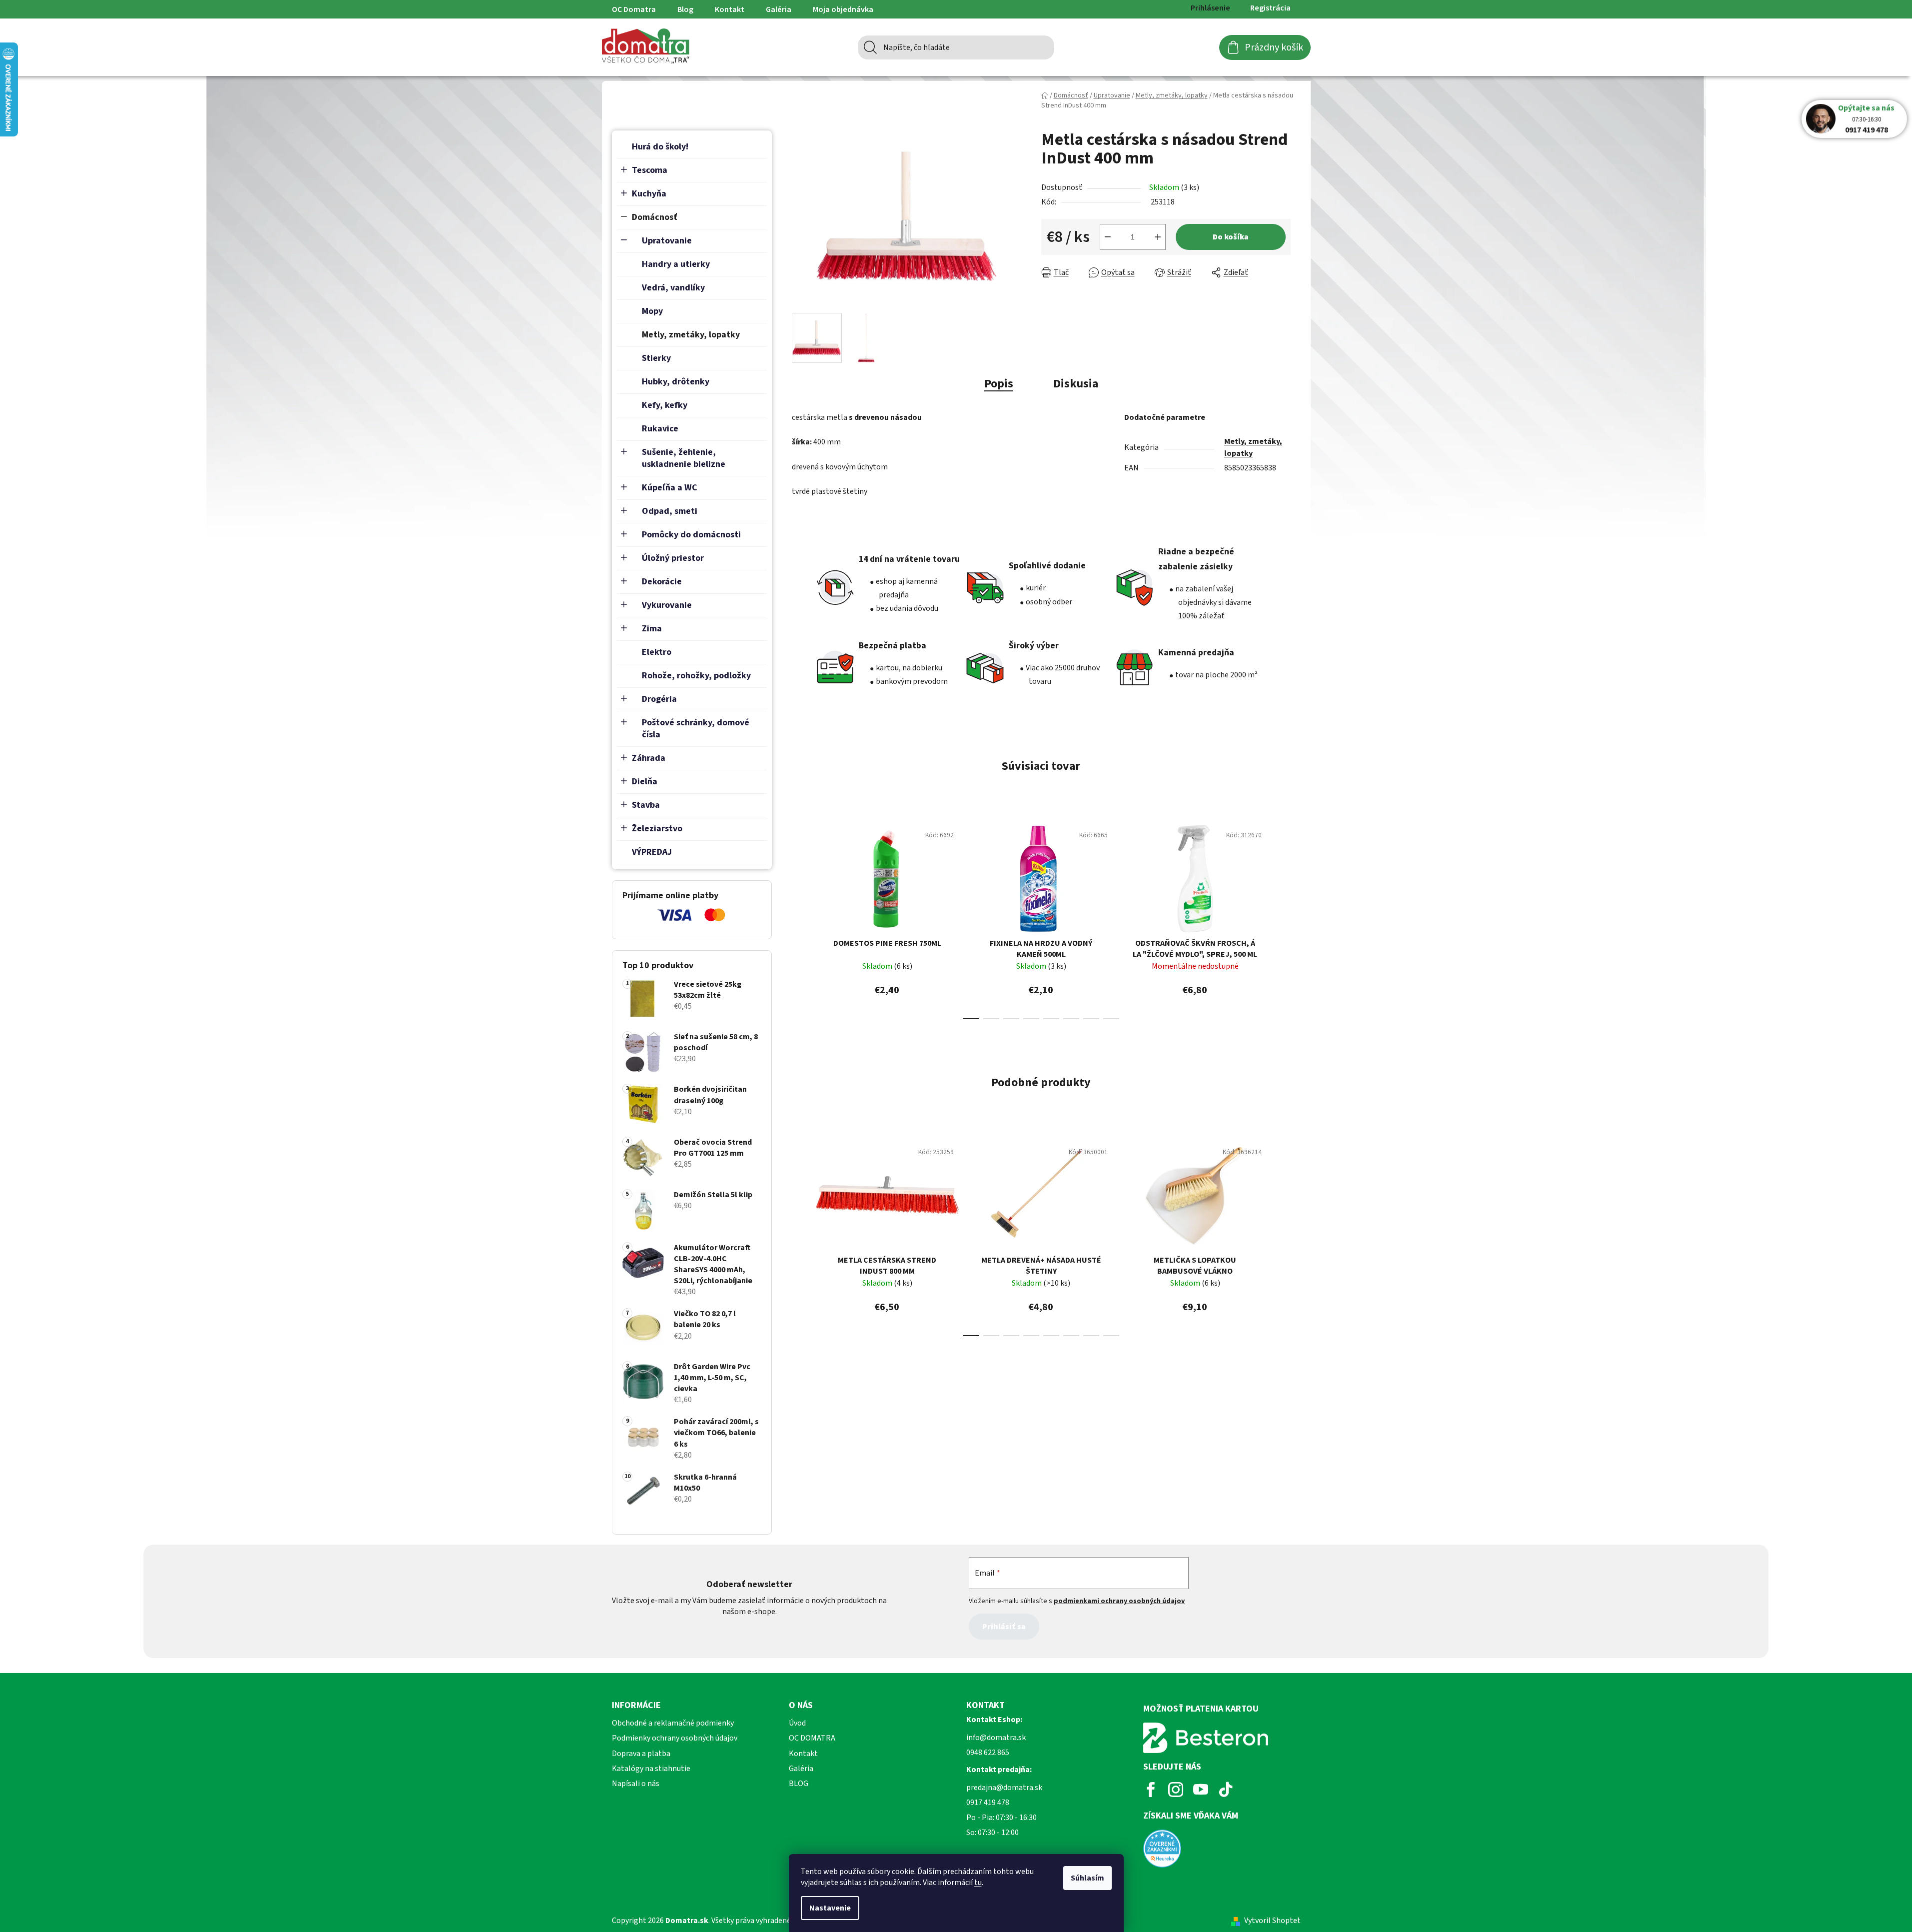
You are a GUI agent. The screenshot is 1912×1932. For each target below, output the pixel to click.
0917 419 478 (1867, 130)
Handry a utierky (676, 264)
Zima (652, 629)
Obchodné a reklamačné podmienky (673, 1723)
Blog (685, 9)
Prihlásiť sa (1004, 1627)
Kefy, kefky (665, 405)
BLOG (799, 1784)
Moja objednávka (843, 9)
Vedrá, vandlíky (673, 288)
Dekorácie (662, 582)
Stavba (646, 805)
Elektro (657, 652)
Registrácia (1270, 8)
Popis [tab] (999, 384)
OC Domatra (634, 9)
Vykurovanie (667, 605)
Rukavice (660, 429)
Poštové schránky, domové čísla (696, 729)
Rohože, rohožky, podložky (696, 676)
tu (978, 1883)
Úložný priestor (673, 558)
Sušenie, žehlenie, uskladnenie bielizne (684, 458)
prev (800, 919)
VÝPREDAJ (652, 852)
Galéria (779, 9)
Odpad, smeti (670, 511)
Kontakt (730, 9)
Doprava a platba (641, 1754)
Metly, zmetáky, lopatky (691, 335)
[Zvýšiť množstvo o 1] (1158, 237)
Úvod (797, 1723)
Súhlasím (1087, 1878)
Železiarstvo (657, 829)
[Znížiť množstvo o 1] (1108, 237)
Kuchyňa (649, 194)
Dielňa (645, 782)
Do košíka (1231, 237)
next (1283, 919)
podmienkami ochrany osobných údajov (1119, 1601)
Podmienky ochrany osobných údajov (675, 1738)
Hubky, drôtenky (676, 382)
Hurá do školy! (660, 147)
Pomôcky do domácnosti (691, 535)
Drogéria (659, 699)
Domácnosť (655, 217)
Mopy (652, 311)
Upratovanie (667, 241)
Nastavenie (830, 1908)
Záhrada (649, 758)
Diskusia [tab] (1076, 384)
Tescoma (650, 170)
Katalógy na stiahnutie (651, 1769)
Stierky (656, 358)
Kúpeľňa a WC (670, 488)
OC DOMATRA (812, 1738)
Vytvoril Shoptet (1272, 1921)
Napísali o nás (636, 1784)
